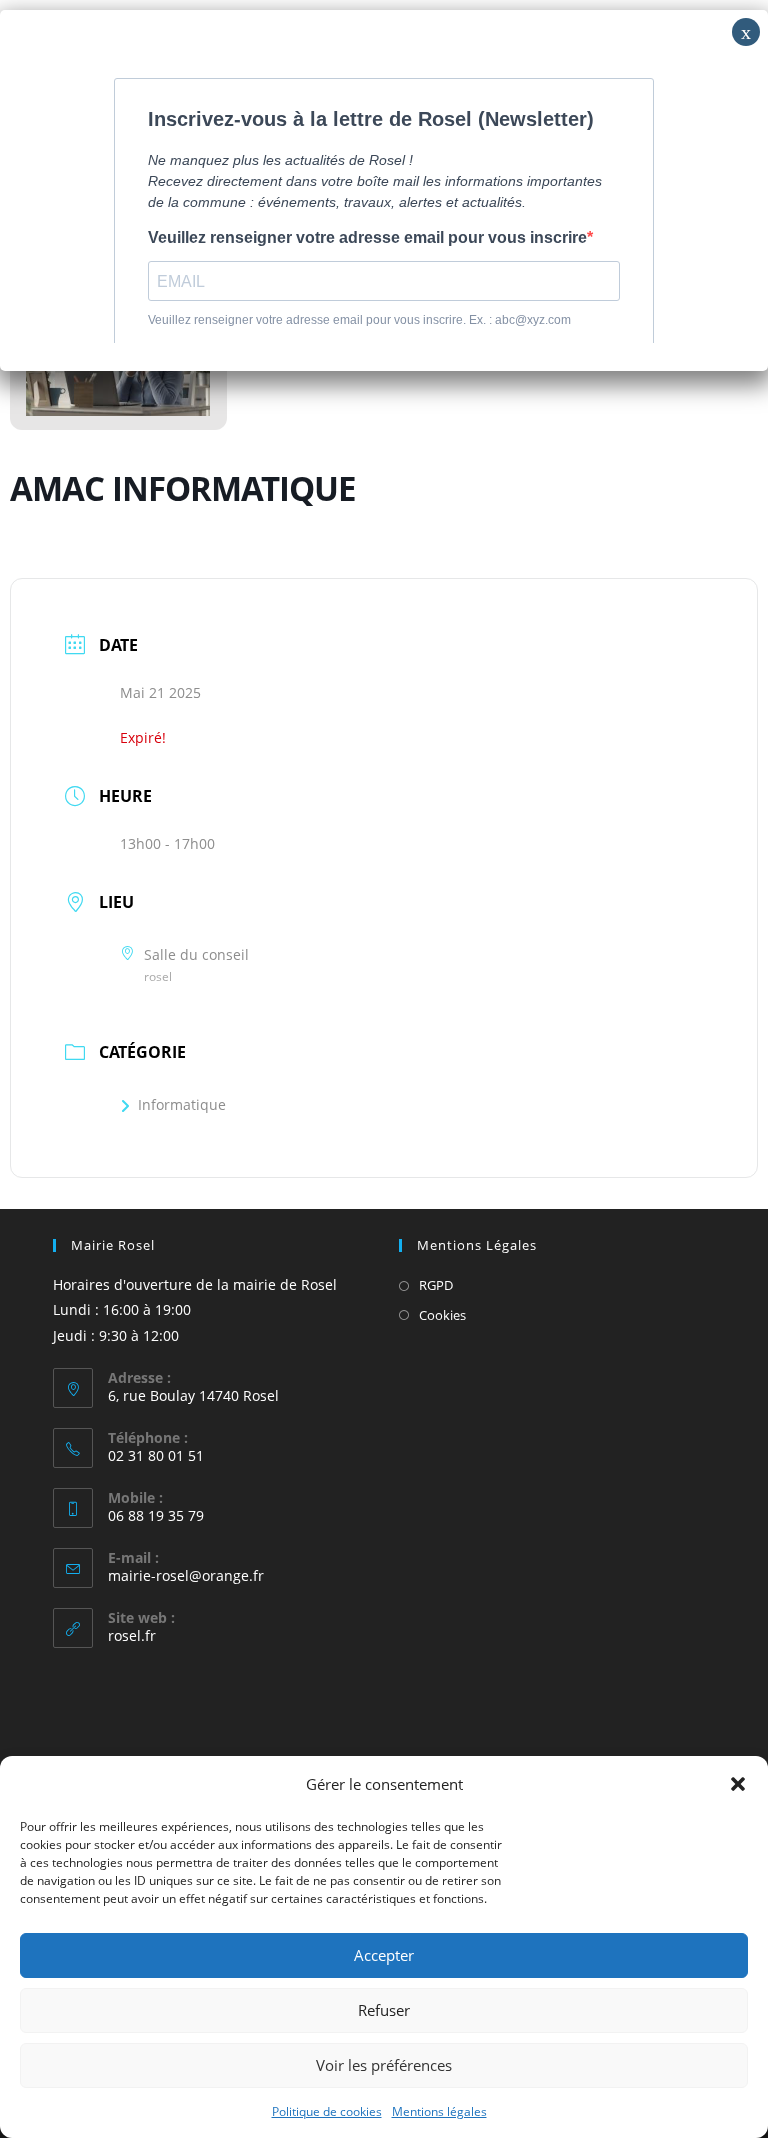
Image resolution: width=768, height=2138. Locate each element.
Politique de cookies (327, 2111)
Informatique (182, 1104)
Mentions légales (439, 2111)
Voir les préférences (384, 2065)
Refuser (384, 2010)
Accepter (384, 1955)
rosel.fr (132, 1635)
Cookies (442, 1315)
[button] (738, 1784)
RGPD (436, 1285)
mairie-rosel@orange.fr (186, 1575)
